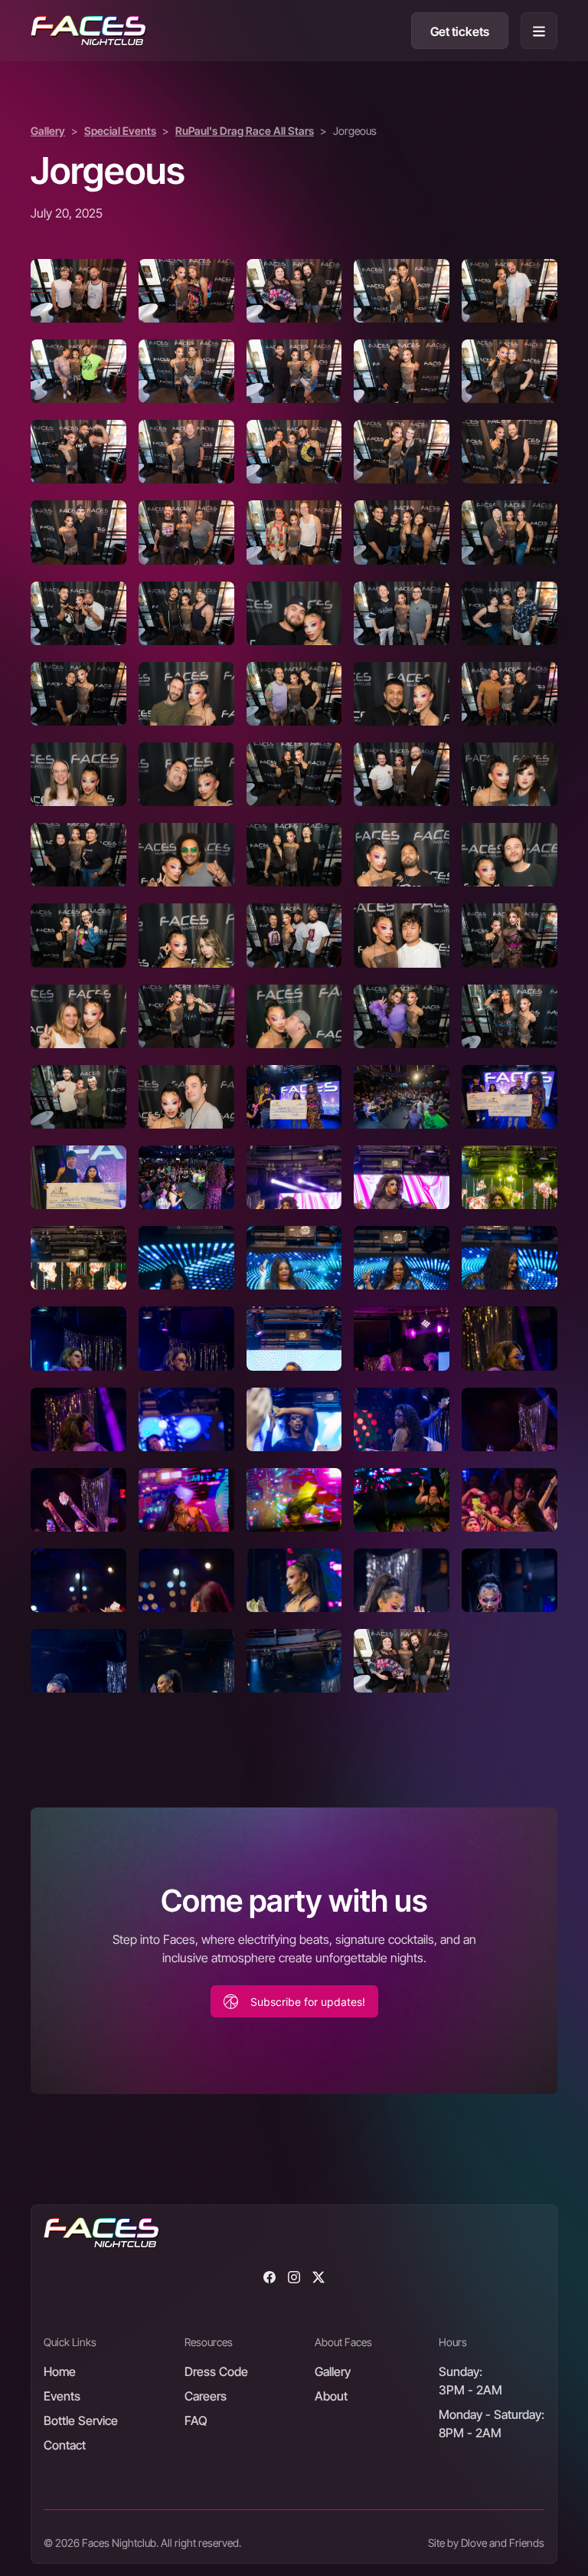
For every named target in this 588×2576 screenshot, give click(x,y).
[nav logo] (88, 31)
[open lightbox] (78, 291)
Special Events (120, 131)
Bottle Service (81, 2420)
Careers (206, 2396)
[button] (539, 31)
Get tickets (460, 31)
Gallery (48, 131)
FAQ (196, 2420)
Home (60, 2371)
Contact (65, 2445)
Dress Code (216, 2371)
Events (62, 2396)
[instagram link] (294, 2276)
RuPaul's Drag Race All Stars (245, 131)
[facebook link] (269, 2276)
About (331, 2396)
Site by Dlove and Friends (486, 2543)
